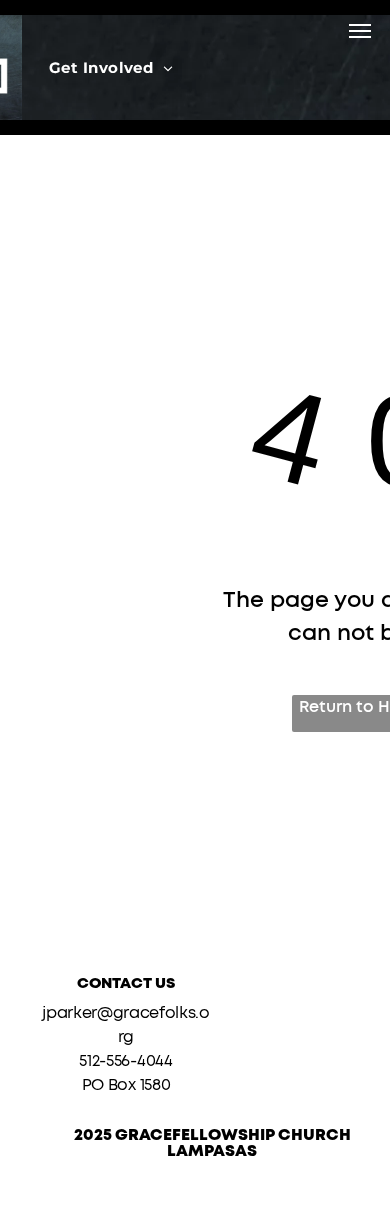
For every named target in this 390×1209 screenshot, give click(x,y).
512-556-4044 (125, 1061)
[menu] (360, 31)
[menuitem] (111, 67)
